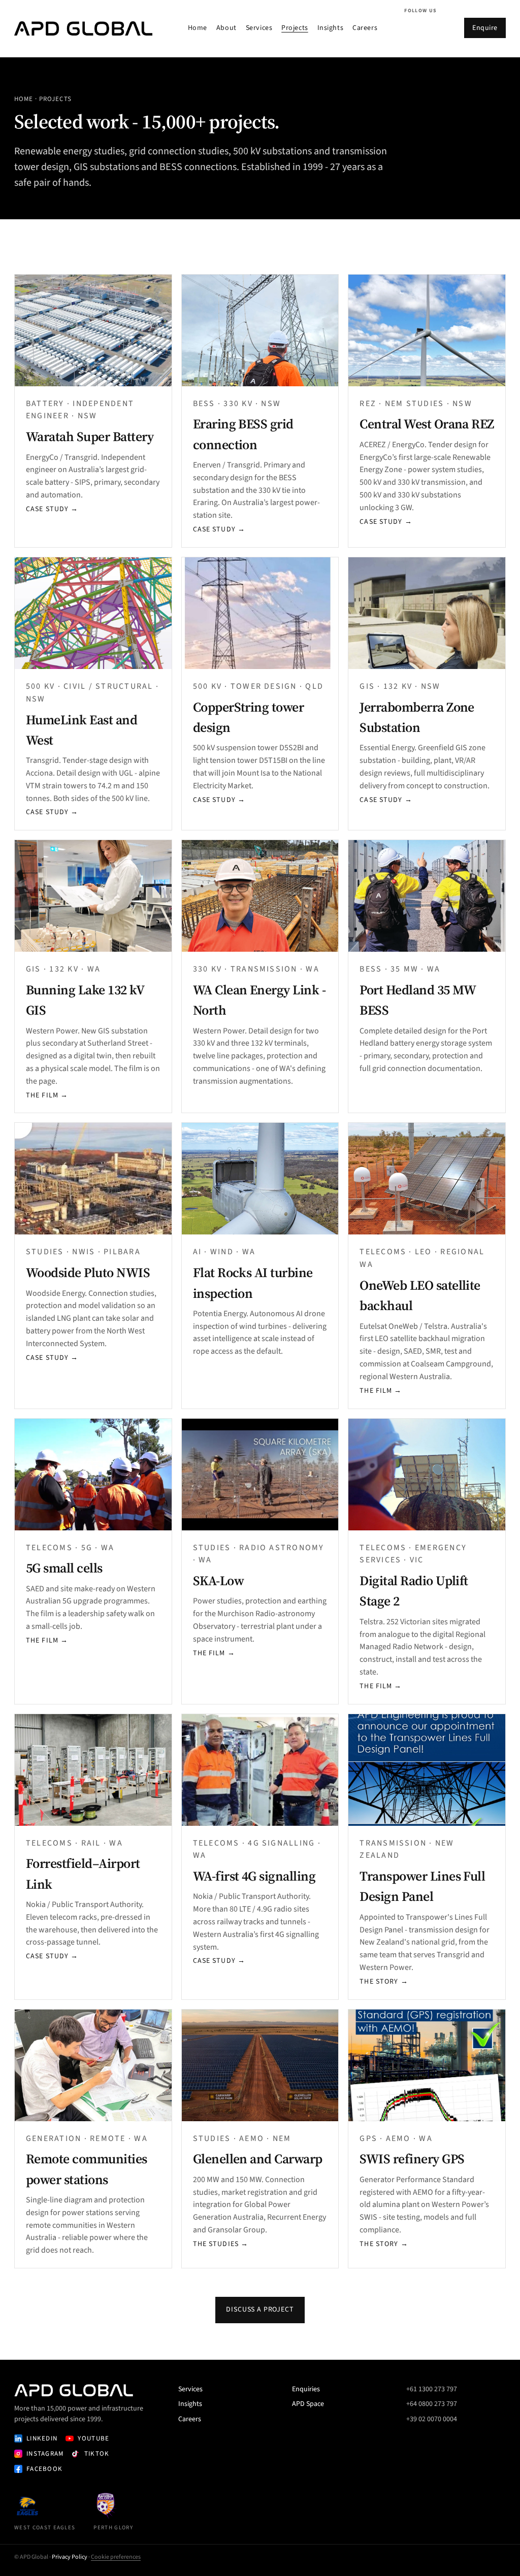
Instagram (45, 2454)
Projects (295, 28)
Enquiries (306, 2389)
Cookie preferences (116, 2557)
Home (198, 28)
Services (259, 28)
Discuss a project (260, 2310)
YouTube (93, 2438)
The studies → (221, 2244)
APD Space (308, 2404)
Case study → (52, 509)
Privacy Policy (70, 2557)
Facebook (44, 2469)
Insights (330, 28)
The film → (47, 1095)
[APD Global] (83, 28)
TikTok (97, 2454)
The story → (384, 1982)
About (226, 28)
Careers (365, 28)
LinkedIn (42, 2438)
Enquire (485, 28)
